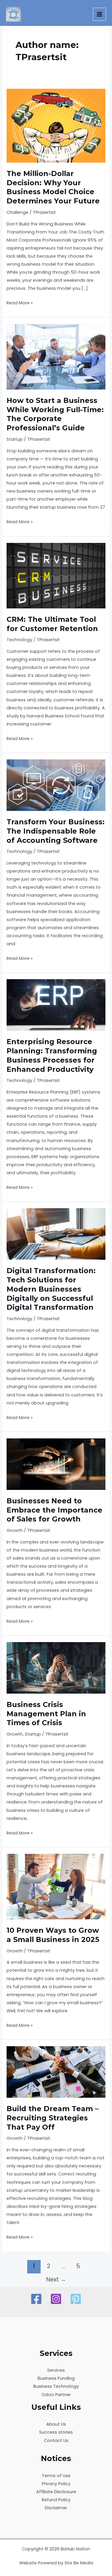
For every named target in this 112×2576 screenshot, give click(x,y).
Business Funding (56, 2378)
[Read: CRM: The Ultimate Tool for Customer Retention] (56, 575)
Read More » (20, 303)
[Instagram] (56, 2299)
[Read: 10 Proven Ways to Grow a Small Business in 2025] (56, 1886)
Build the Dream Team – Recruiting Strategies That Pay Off (53, 2118)
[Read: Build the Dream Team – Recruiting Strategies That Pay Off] (56, 2072)
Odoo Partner (56, 2395)
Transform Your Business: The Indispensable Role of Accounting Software (56, 831)
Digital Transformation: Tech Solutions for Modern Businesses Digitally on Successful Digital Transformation (51, 1289)
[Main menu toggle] (99, 14)
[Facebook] (36, 2299)
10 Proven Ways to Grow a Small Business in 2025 (53, 1935)
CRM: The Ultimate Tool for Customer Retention (52, 624)
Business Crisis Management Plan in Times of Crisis (46, 1714)
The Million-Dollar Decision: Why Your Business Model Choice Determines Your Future (53, 187)
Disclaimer (56, 2508)
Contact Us (56, 2440)
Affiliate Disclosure (56, 2492)
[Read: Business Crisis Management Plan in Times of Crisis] (56, 1667)
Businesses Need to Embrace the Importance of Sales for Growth (55, 1510)
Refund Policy (56, 2500)
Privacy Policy (56, 2484)
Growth (15, 1530)
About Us (56, 2424)
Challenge (17, 212)
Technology (19, 640)
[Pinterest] (76, 2299)
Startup (15, 439)
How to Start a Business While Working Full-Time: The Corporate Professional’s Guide (55, 414)
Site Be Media (79, 2563)
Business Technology (56, 2386)
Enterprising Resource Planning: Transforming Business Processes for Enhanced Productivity (52, 1055)
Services (56, 2370)
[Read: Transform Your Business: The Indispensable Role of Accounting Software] (56, 785)
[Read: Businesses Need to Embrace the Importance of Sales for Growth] (56, 1464)
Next (56, 2280)
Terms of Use (56, 2476)
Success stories (56, 2432)
